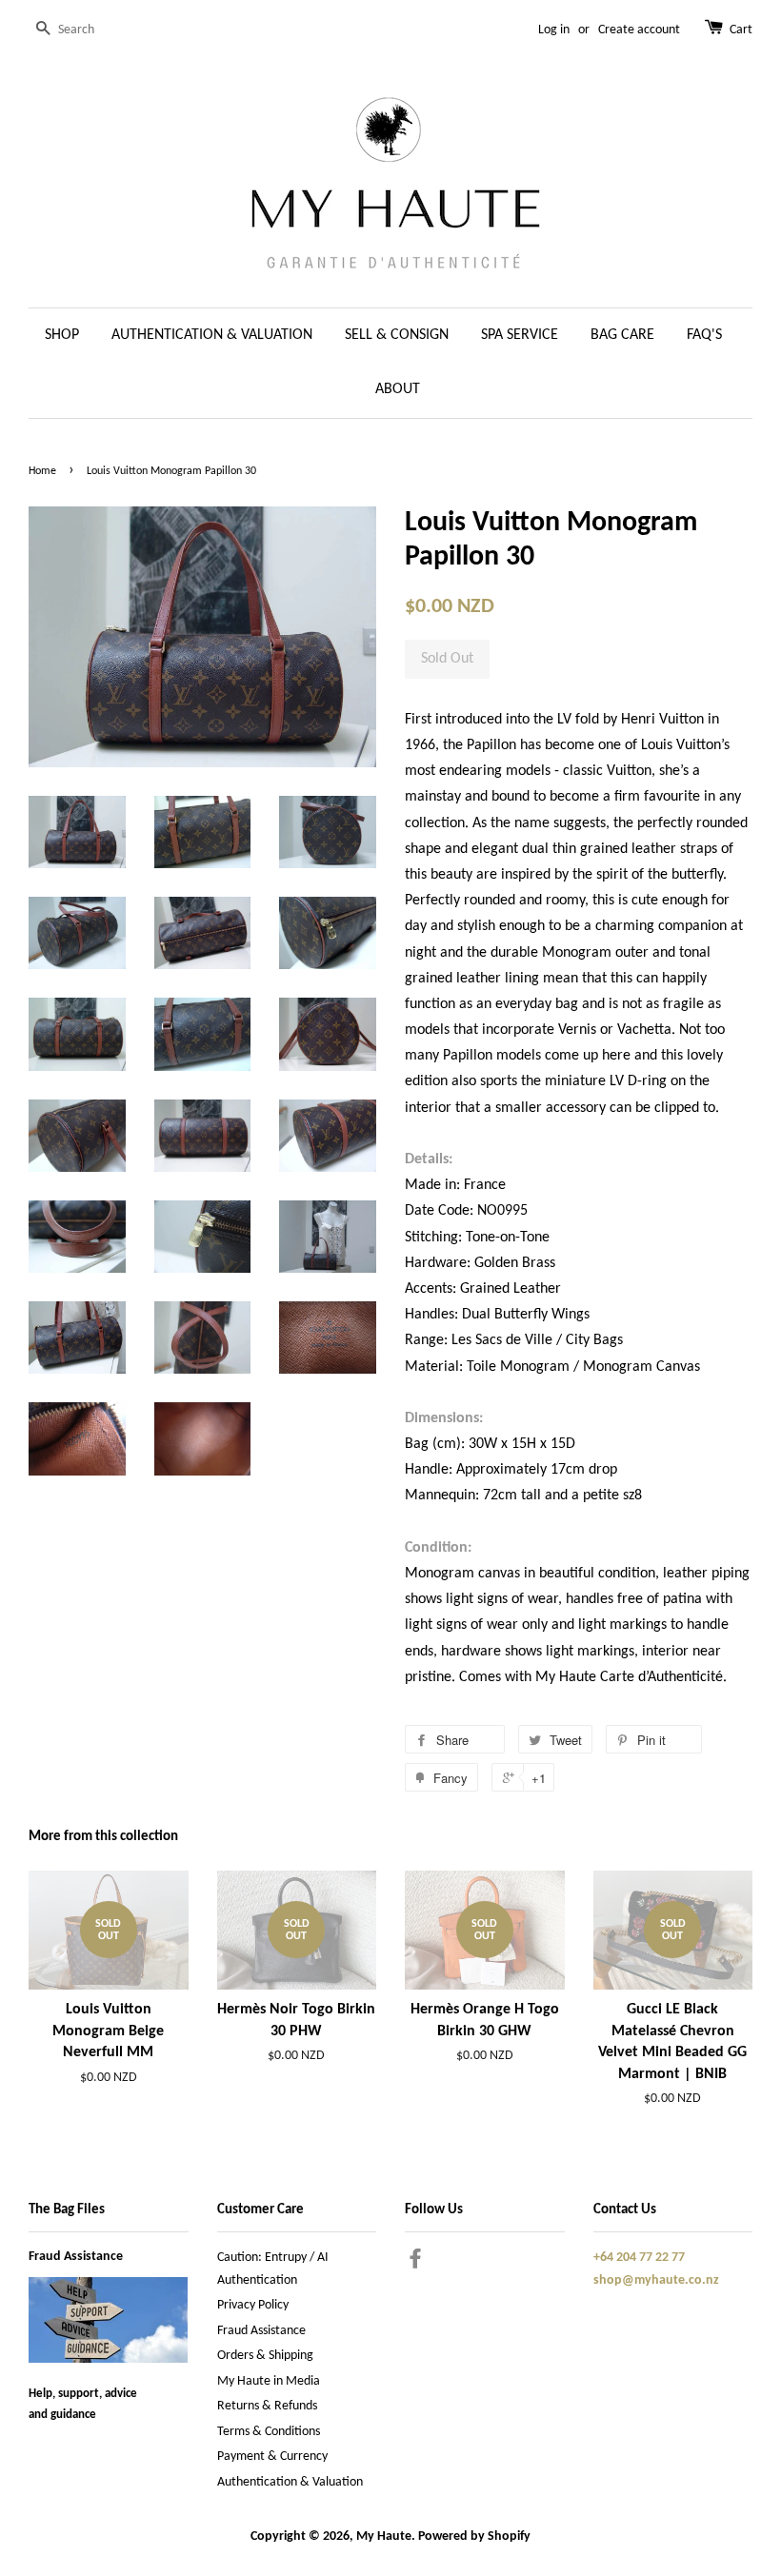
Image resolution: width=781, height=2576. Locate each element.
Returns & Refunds (267, 2406)
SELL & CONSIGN (397, 335)
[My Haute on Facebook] (415, 2263)
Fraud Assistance (76, 2257)
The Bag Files (67, 2210)
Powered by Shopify (474, 2536)
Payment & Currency (272, 2457)
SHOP (62, 335)
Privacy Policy (253, 2305)
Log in (554, 30)
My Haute (384, 2536)
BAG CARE (622, 335)
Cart (741, 30)
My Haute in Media (269, 2381)
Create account (639, 30)
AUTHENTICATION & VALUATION (212, 335)
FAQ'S (704, 335)
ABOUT (398, 389)
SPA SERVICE (520, 335)
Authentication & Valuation (290, 2482)
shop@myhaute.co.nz (656, 2280)
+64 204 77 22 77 (639, 2258)
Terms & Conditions (269, 2432)
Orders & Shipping (265, 2356)
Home (42, 471)
